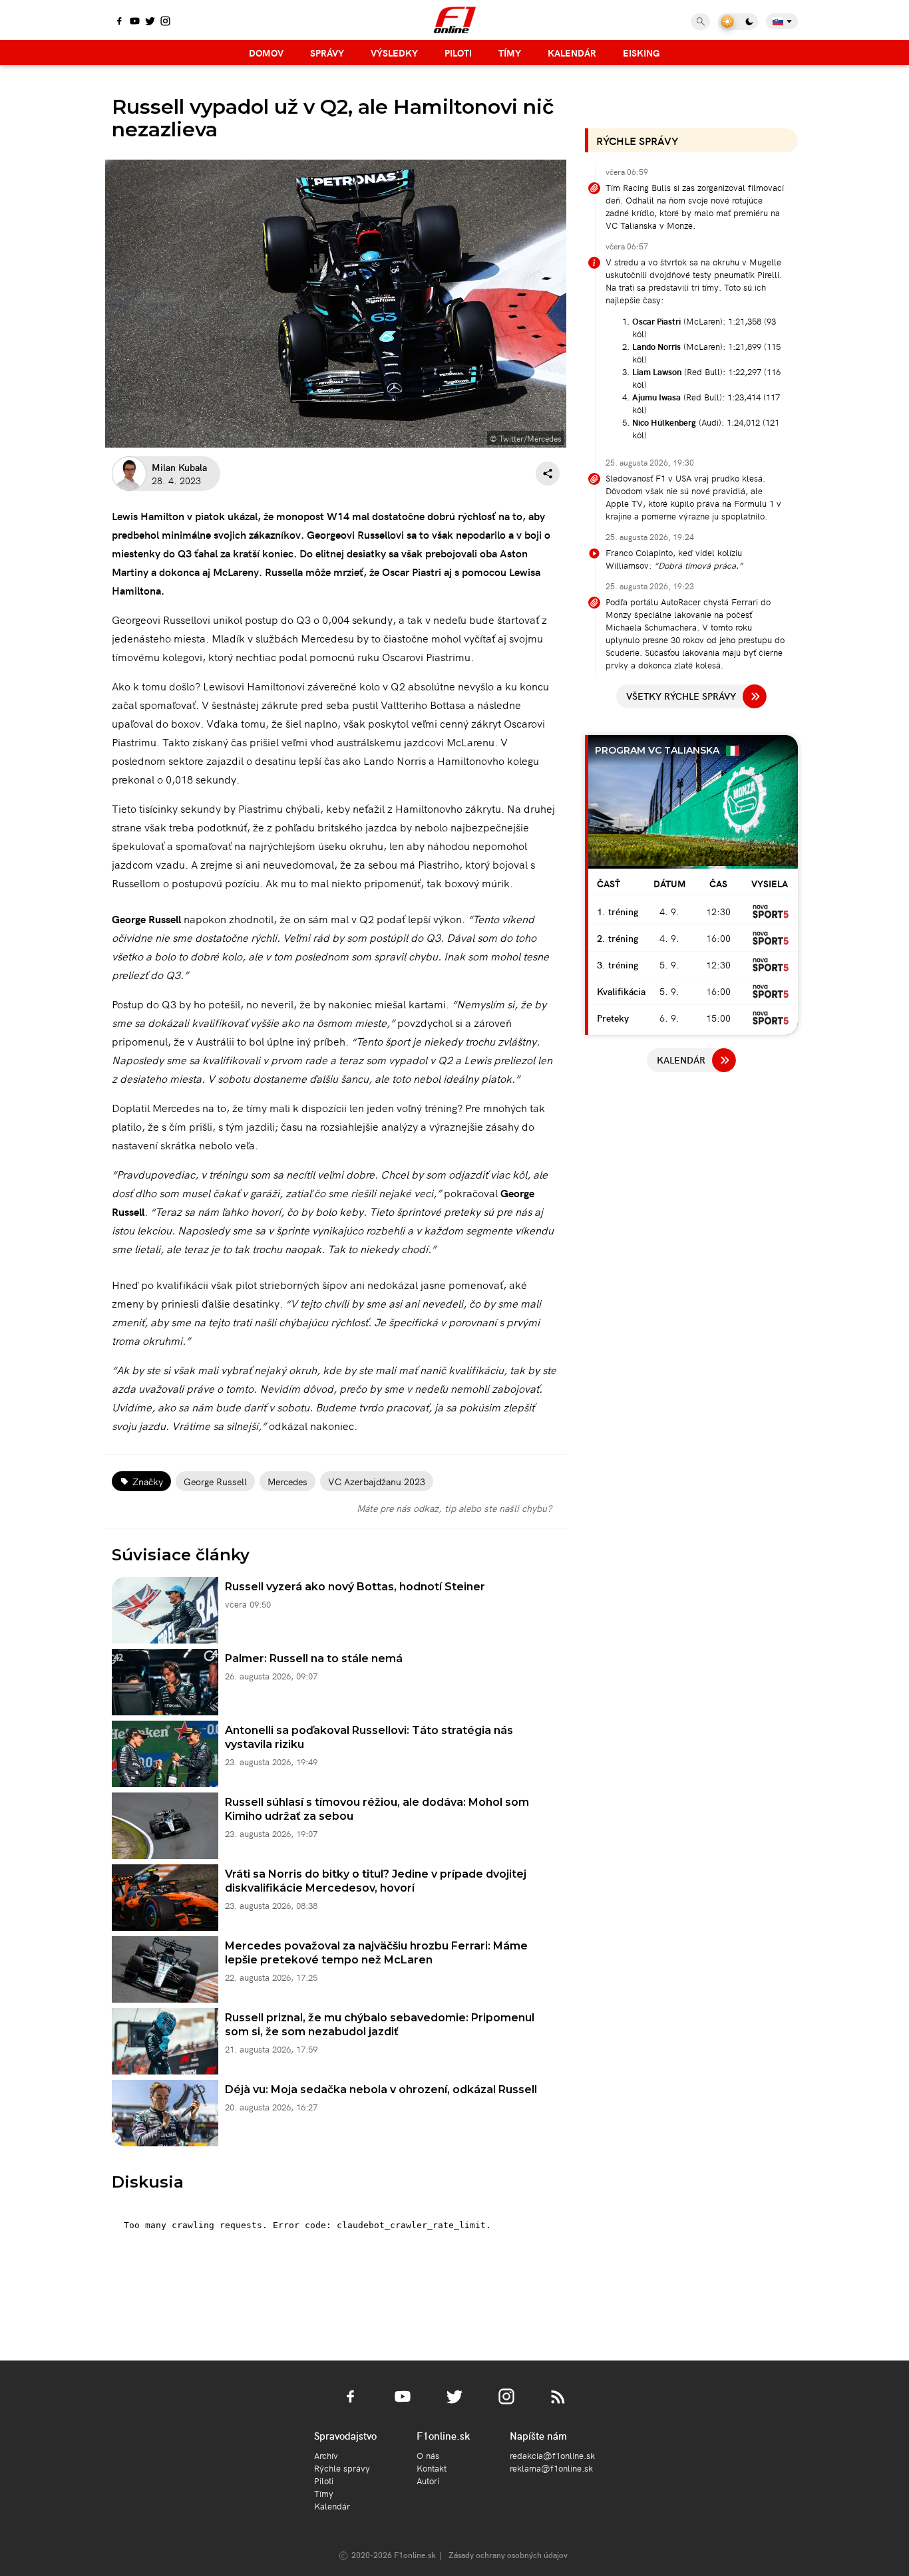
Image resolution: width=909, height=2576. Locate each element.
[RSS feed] (558, 2404)
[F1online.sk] (455, 20)
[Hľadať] (700, 22)
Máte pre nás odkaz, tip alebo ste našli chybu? (454, 1508)
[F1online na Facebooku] (119, 22)
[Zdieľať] (548, 474)
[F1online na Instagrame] (165, 22)
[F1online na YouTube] (135, 22)
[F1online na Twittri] (150, 22)
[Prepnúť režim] (738, 22)
